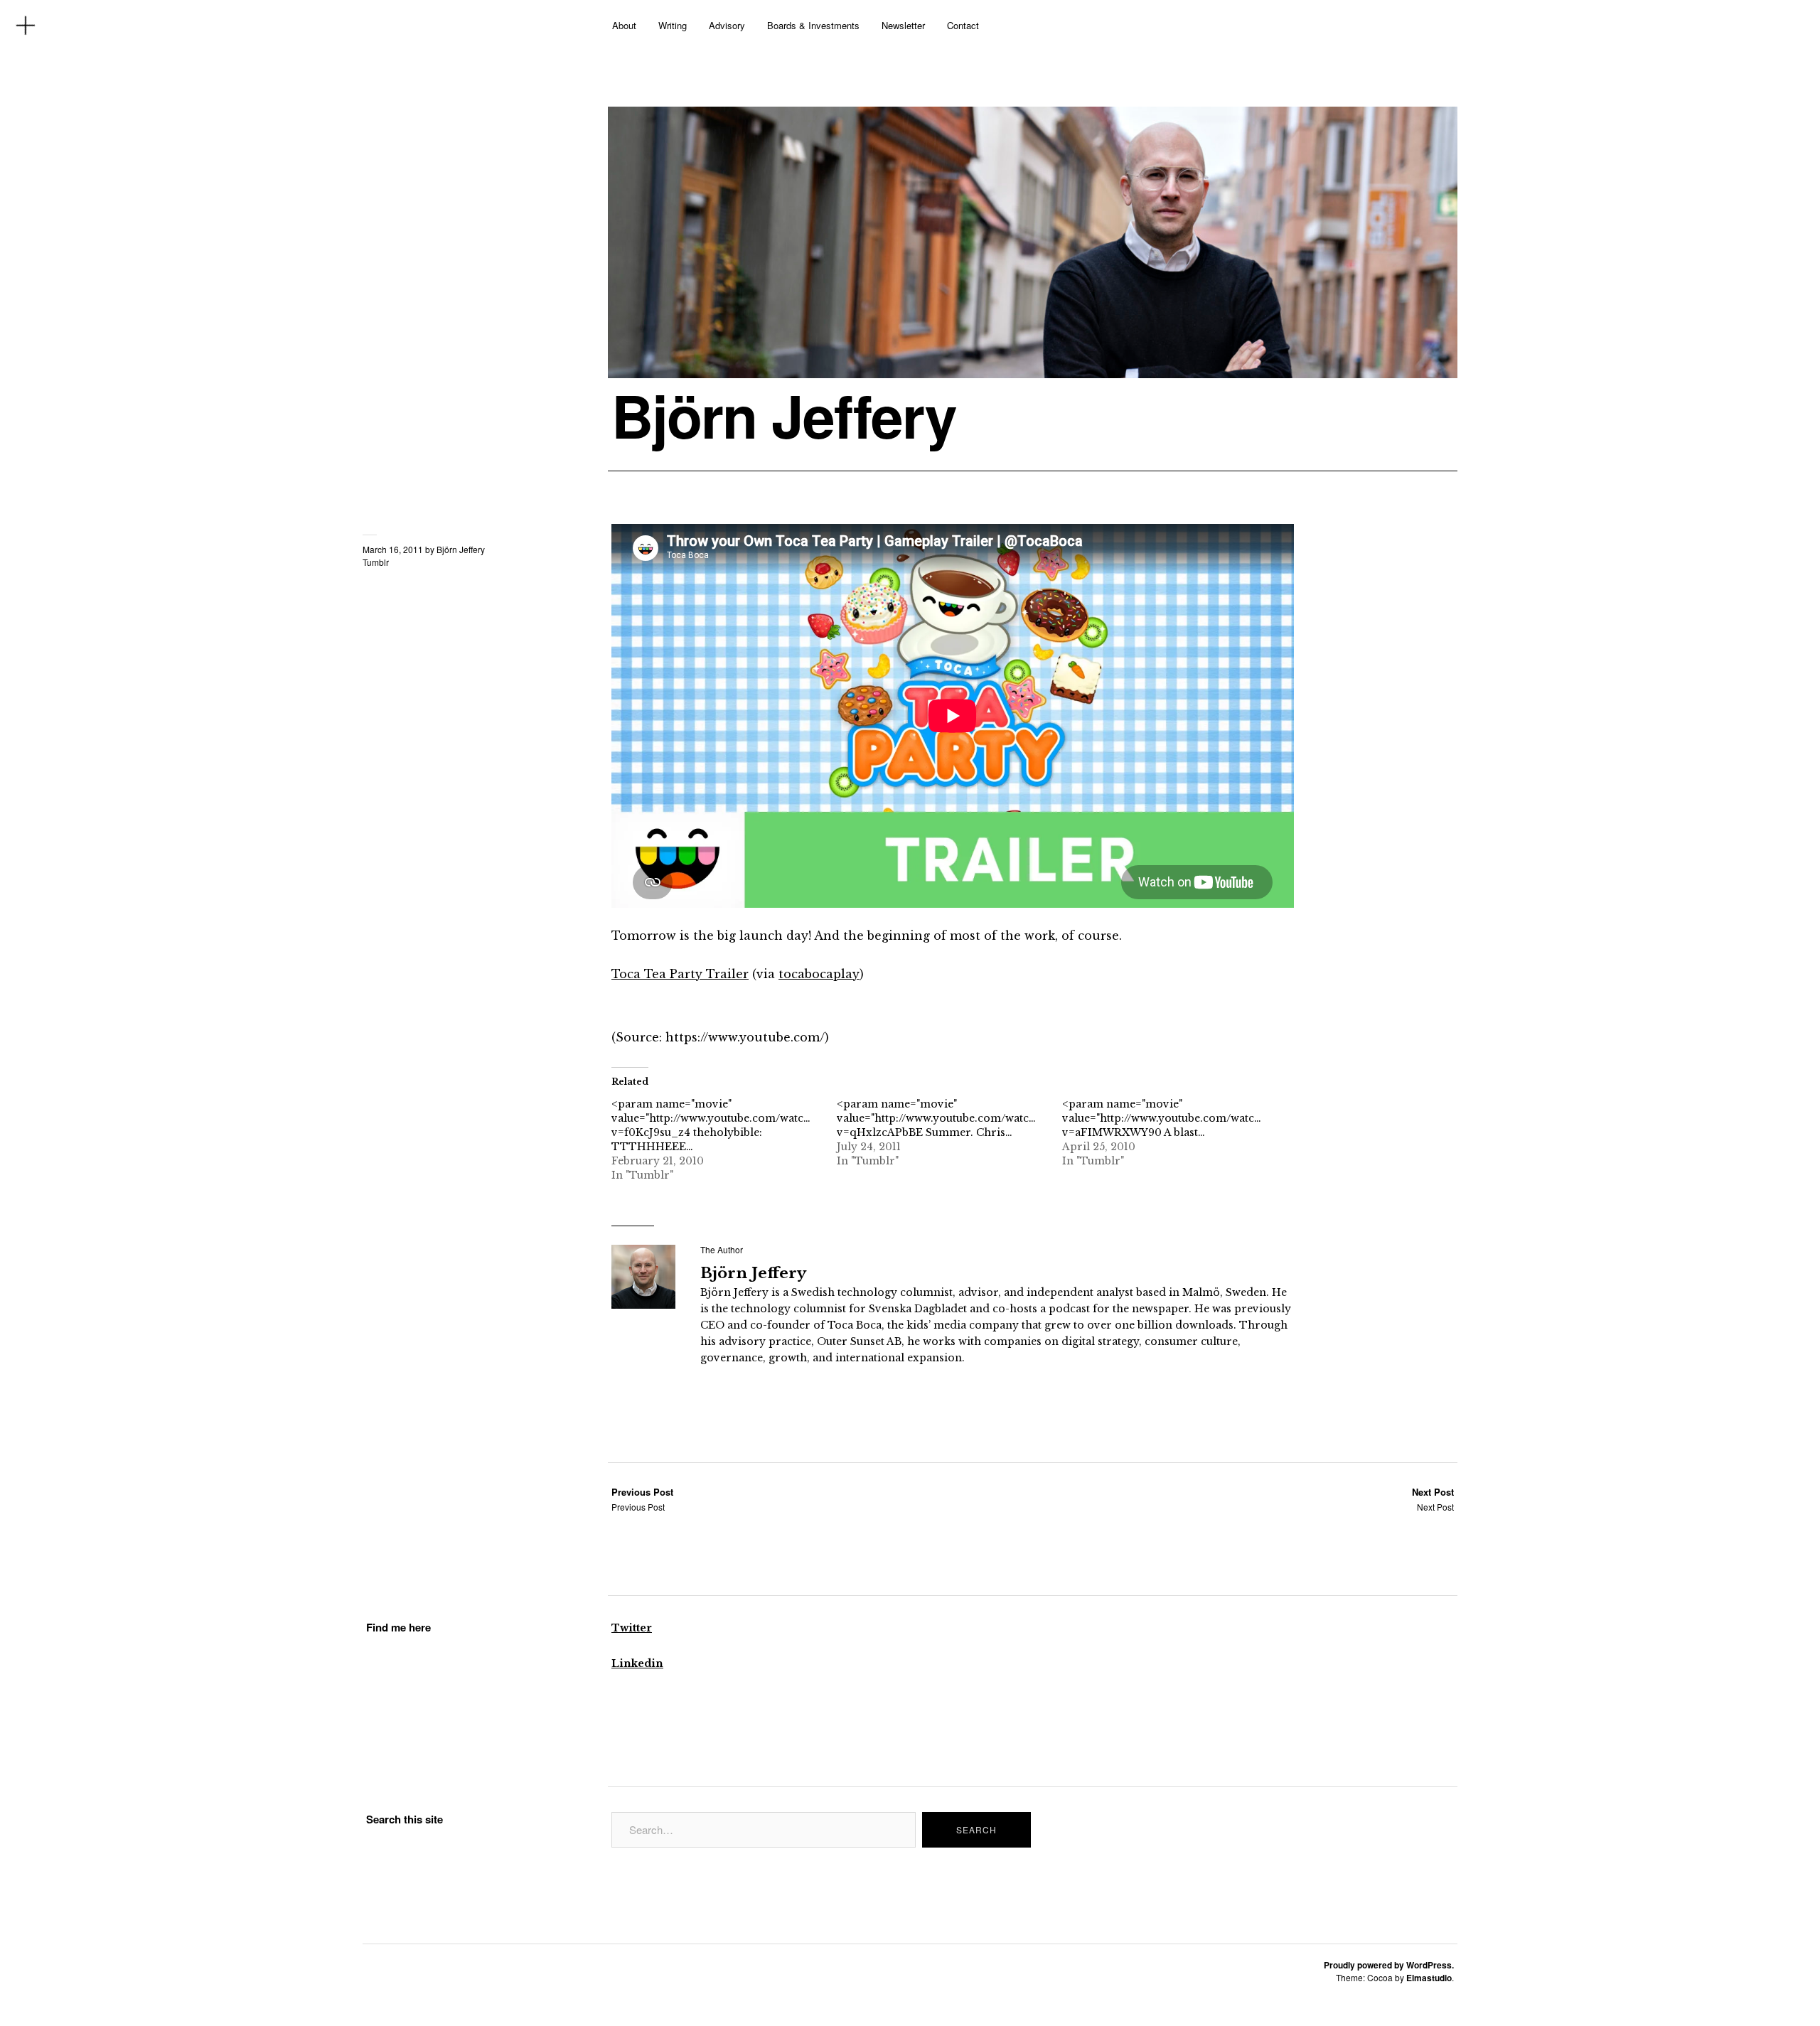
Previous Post (642, 1499)
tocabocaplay (819, 974)
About (624, 25)
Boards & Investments (813, 25)
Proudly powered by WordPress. (1389, 1965)
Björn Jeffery (784, 415)
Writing (673, 25)
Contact (963, 25)
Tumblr (376, 562)
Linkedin (637, 1663)
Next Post (1433, 1499)
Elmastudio (1429, 1978)
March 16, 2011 (393, 549)
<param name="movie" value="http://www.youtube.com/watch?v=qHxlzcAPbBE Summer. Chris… (939, 1118)
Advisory (727, 25)
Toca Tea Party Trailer (680, 974)
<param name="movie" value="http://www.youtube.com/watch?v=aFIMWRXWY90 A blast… (1164, 1118)
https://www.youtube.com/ (745, 1037)
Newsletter (903, 25)
